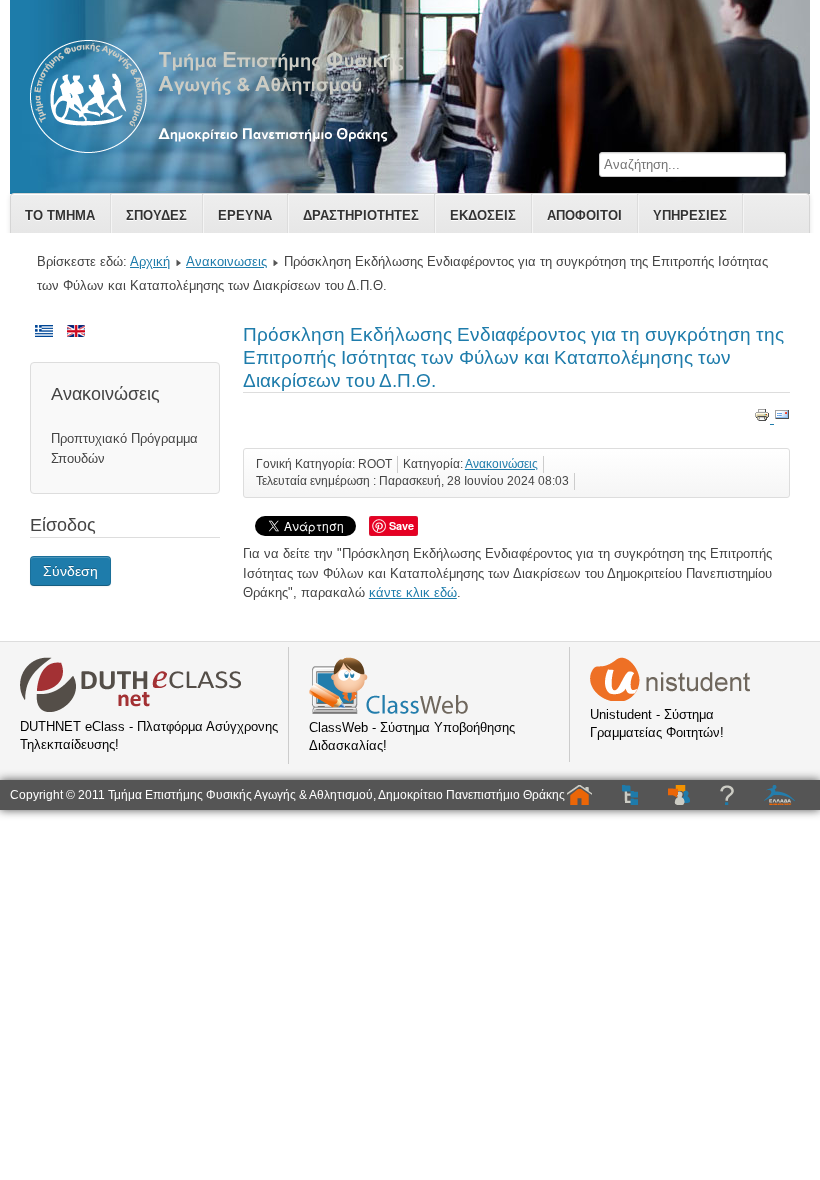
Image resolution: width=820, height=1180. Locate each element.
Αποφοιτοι (584, 215)
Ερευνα (245, 215)
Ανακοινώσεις (501, 464)
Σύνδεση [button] (70, 571)
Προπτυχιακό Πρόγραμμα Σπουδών (124, 448)
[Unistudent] (670, 696)
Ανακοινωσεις (226, 261)
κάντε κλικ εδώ (413, 592)
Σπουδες (156, 215)
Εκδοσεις (483, 215)
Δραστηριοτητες (361, 215)
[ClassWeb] (388, 709)
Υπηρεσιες (690, 215)
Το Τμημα (60, 215)
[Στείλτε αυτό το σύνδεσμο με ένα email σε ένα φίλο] (782, 418)
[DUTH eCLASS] (131, 708)
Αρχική (150, 261)
